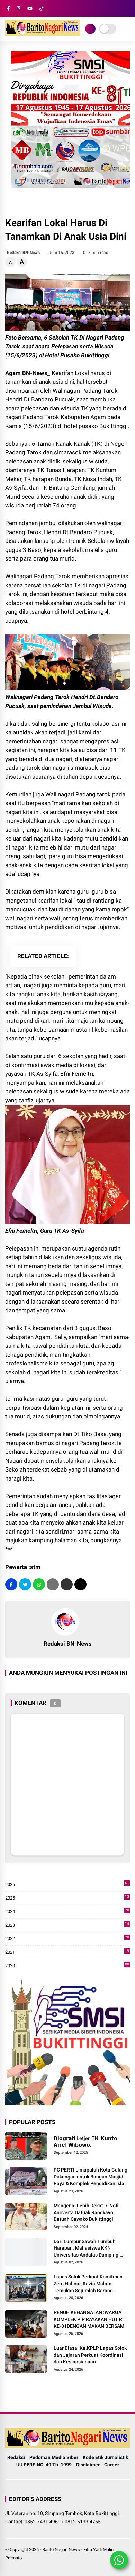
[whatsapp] (39, 1584)
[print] (53, 1584)
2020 (67, 1966)
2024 (67, 1912)
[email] (67, 1584)
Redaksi (16, 2457)
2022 (67, 1939)
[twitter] (25, 1584)
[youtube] (30, 8)
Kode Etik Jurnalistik (105, 2457)
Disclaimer (88, 2465)
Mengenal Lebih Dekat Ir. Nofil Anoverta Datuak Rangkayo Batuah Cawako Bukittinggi (87, 2212)
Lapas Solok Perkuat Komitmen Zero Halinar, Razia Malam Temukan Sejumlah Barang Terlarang (88, 2284)
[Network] (90, 29)
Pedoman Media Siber (54, 2457)
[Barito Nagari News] (43, 34)
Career (112, 2465)
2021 (67, 1952)
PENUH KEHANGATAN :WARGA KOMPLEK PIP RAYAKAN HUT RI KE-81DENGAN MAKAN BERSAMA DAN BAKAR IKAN (91, 2320)
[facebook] (8, 8)
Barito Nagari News (61, 2549)
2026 (67, 1885)
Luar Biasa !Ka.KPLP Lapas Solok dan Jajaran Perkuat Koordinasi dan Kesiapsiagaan (90, 2355)
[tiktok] (41, 8)
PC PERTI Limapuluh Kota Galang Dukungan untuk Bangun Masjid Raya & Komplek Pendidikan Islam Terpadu (91, 2177)
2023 (67, 1925)
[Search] (127, 8)
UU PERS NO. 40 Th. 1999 (44, 2465)
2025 (67, 1898)
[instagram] (19, 8)
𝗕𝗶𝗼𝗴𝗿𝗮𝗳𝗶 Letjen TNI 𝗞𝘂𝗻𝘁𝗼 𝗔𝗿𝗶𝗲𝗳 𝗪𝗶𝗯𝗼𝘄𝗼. (85, 2142)
